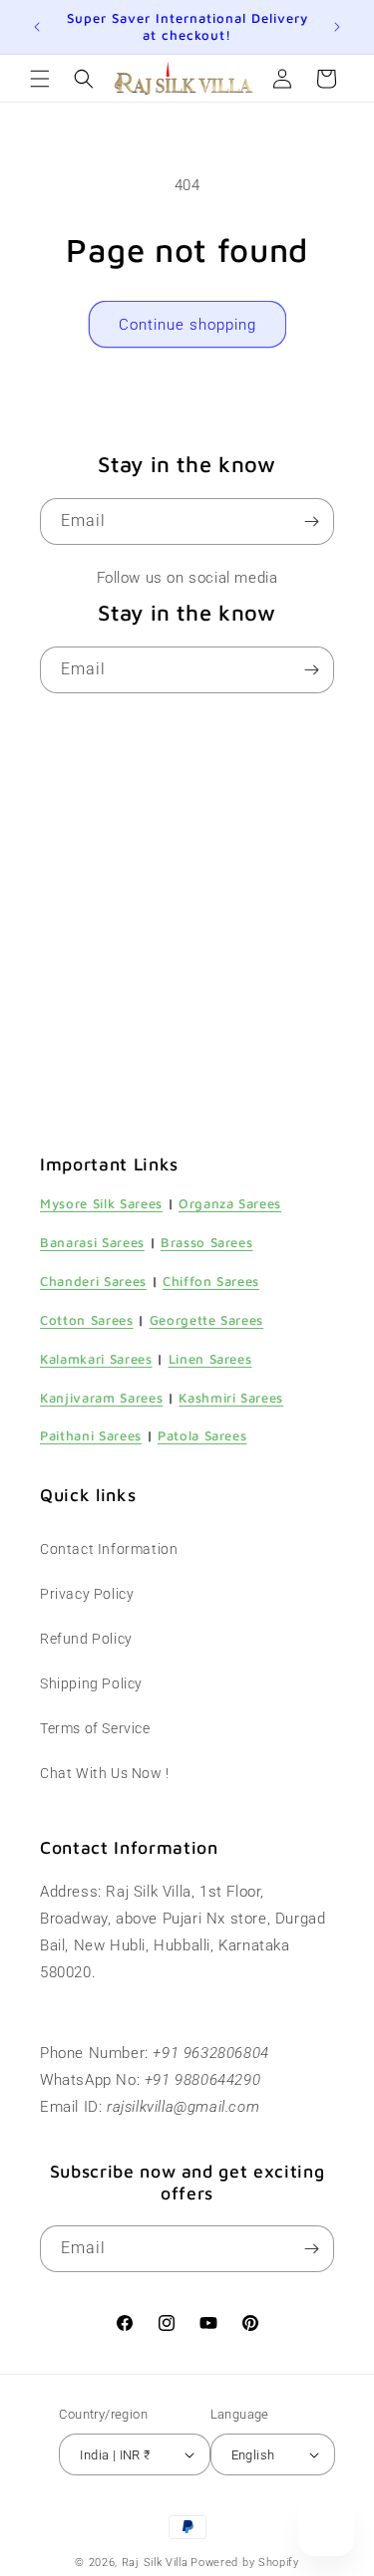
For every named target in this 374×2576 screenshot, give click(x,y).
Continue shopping (187, 325)
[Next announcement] (337, 27)
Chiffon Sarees (211, 1281)
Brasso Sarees (207, 1242)
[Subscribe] (311, 521)
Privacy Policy (87, 1594)
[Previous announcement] (37, 27)
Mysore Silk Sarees (101, 1203)
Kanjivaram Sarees (101, 1398)
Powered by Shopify (245, 2563)
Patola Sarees (202, 1435)
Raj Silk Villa (155, 2563)
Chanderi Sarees (93, 1281)
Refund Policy (86, 1639)
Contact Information (109, 1549)
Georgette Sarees (207, 1320)
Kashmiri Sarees (231, 1398)
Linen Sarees (210, 1359)
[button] (40, 79)
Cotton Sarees (87, 1320)
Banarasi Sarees (92, 1242)
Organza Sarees (230, 1203)
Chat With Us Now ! (105, 1773)
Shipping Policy (91, 1683)
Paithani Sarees (91, 1435)
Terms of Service (95, 1728)
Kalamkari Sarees (96, 1359)
